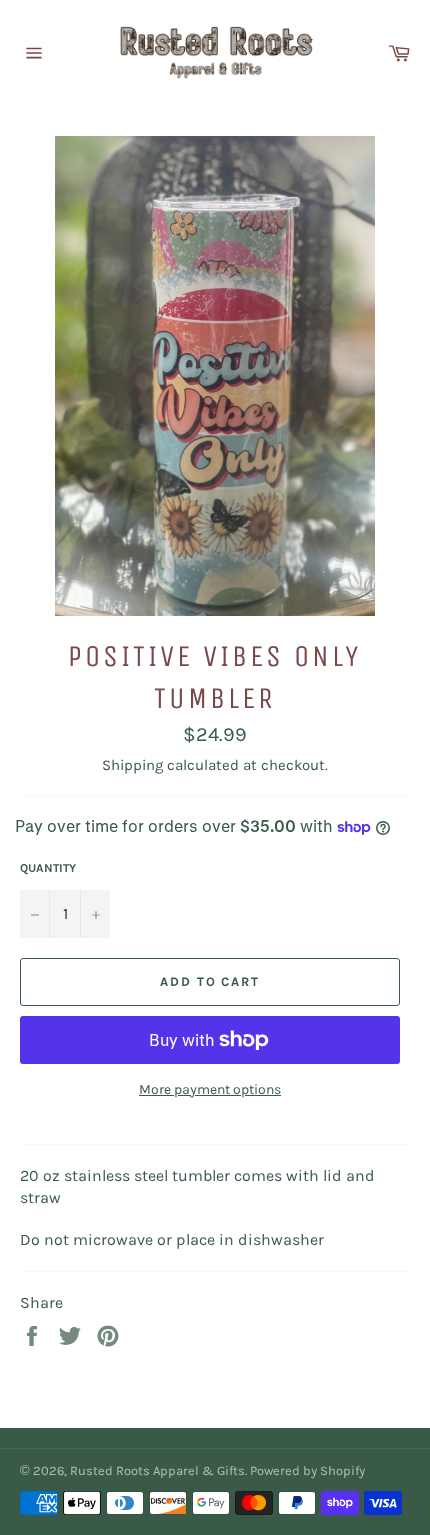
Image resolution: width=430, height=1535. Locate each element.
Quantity (48, 868)
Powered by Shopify (307, 1470)
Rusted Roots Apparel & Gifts (157, 1470)
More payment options (210, 1089)
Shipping (132, 765)
